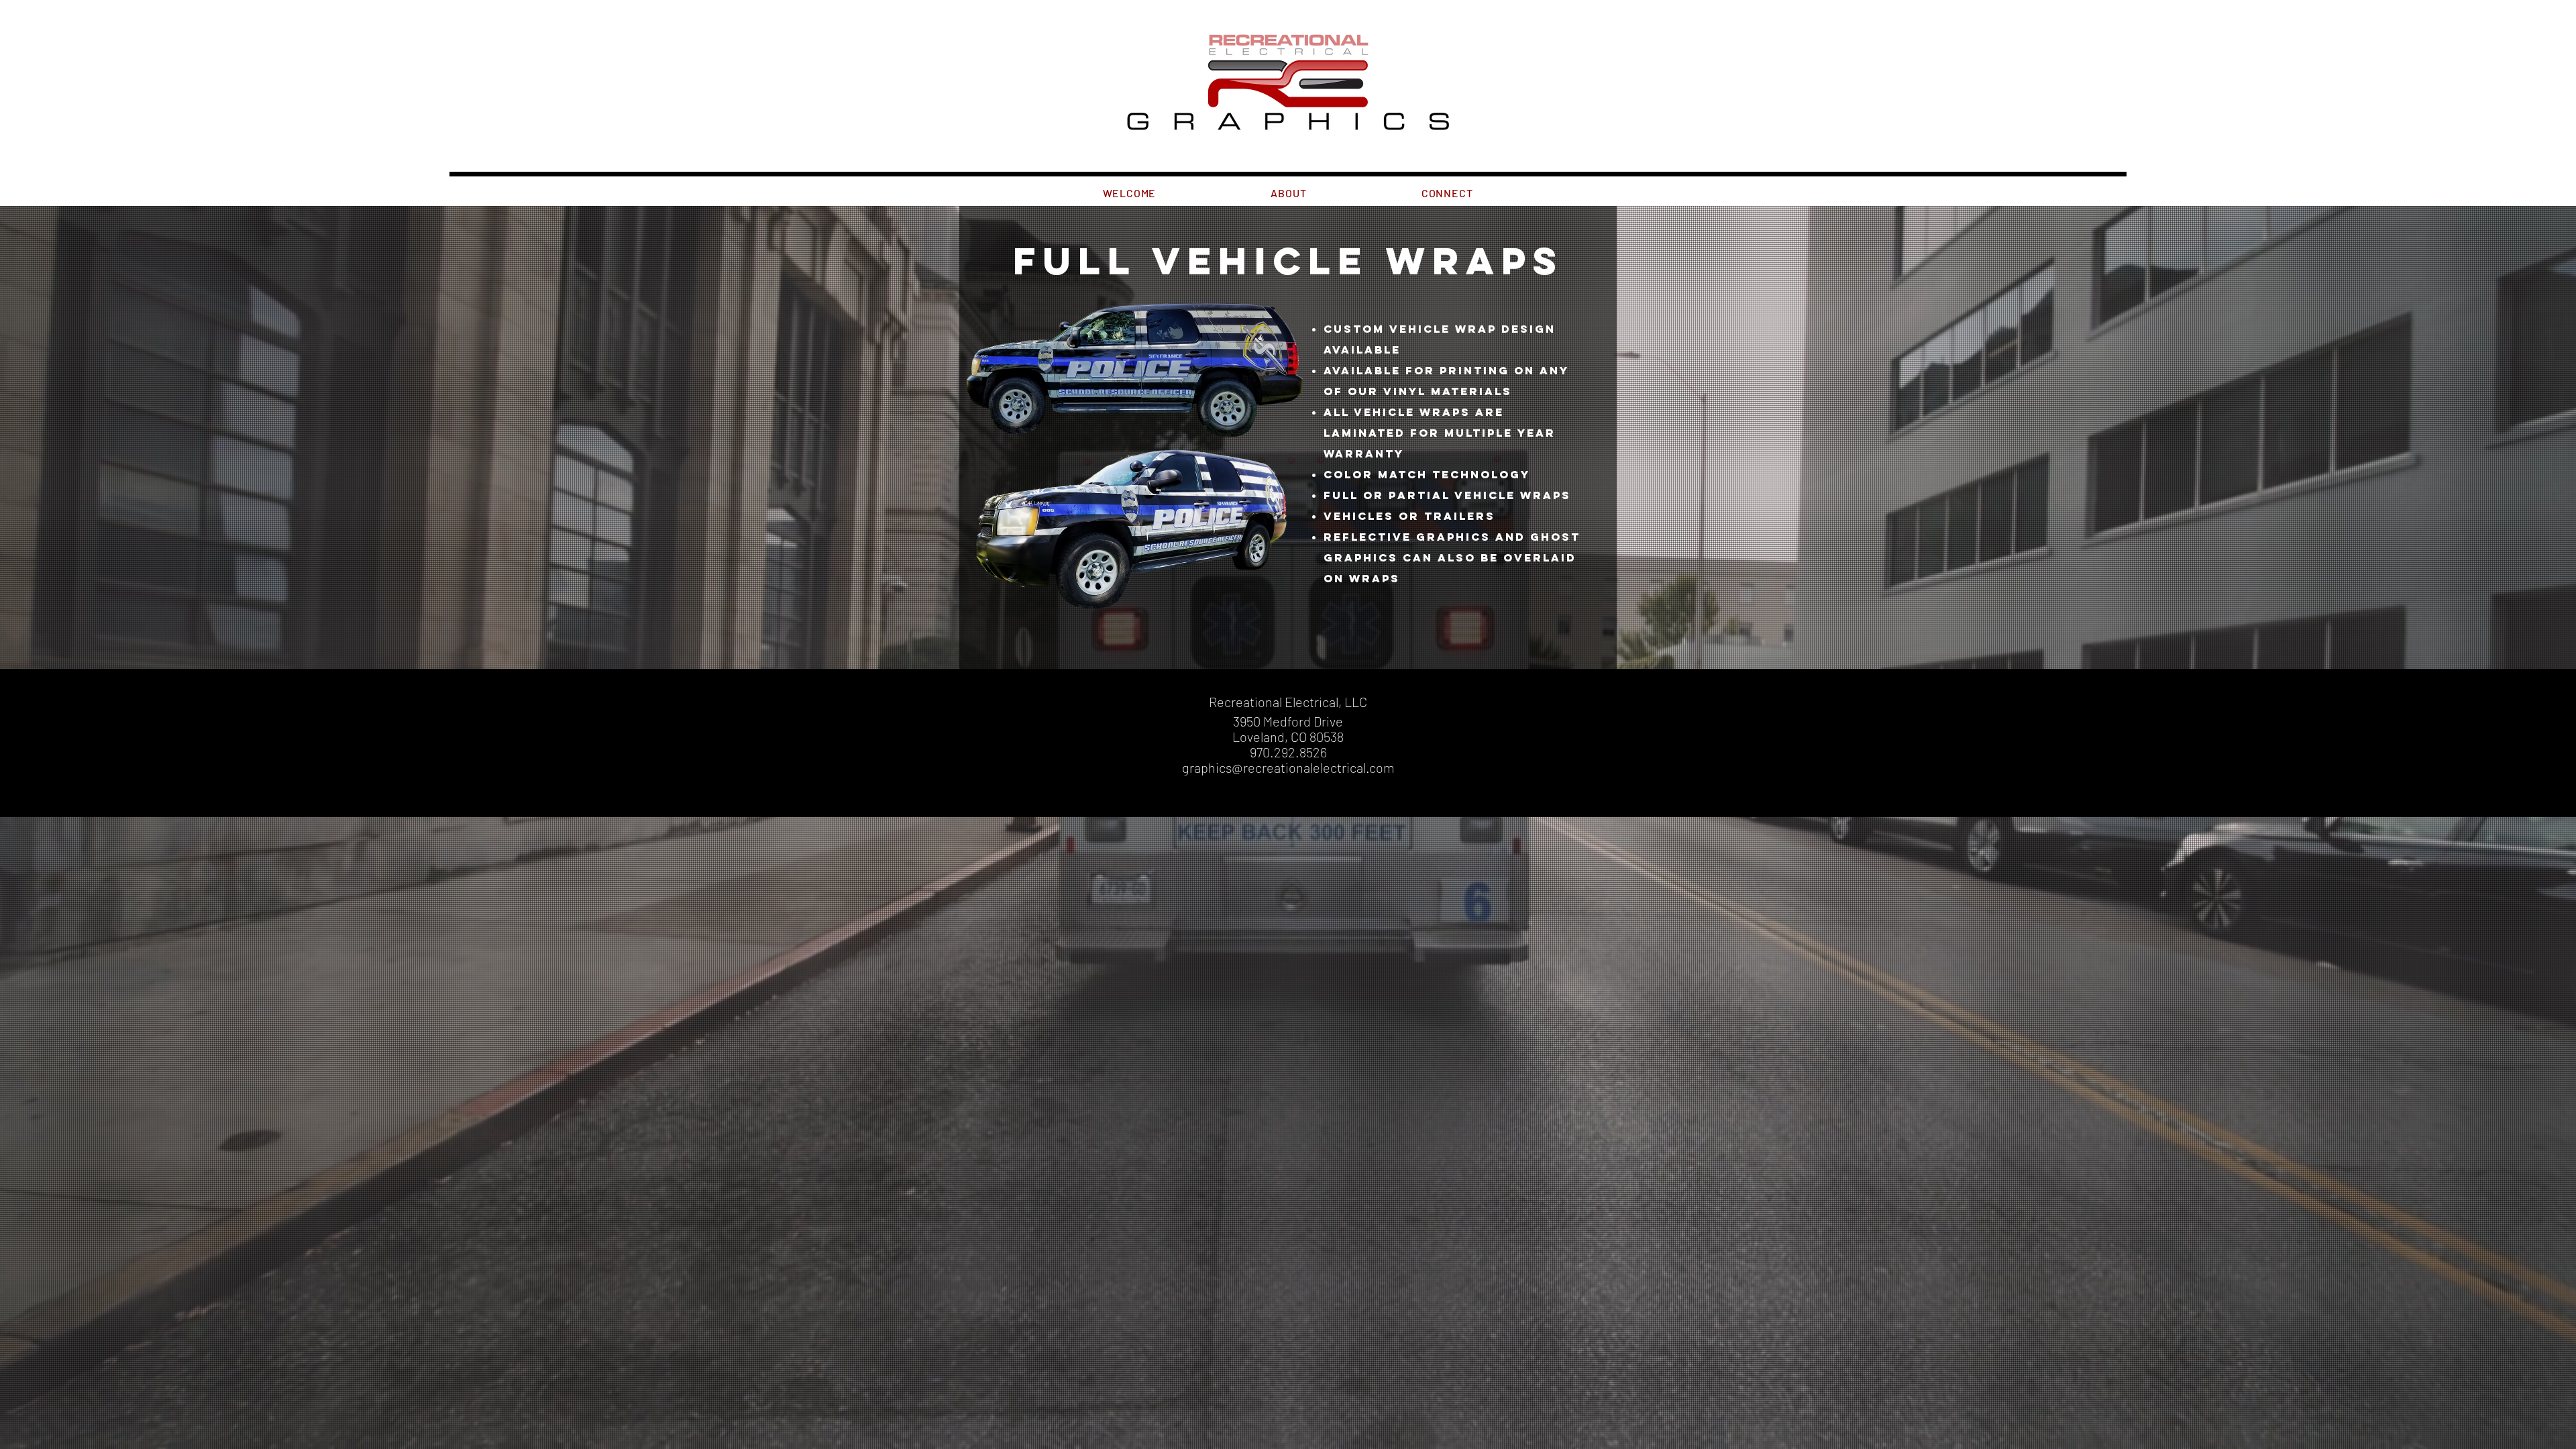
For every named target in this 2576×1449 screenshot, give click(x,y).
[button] (1289, 193)
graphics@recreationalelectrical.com (1288, 767)
